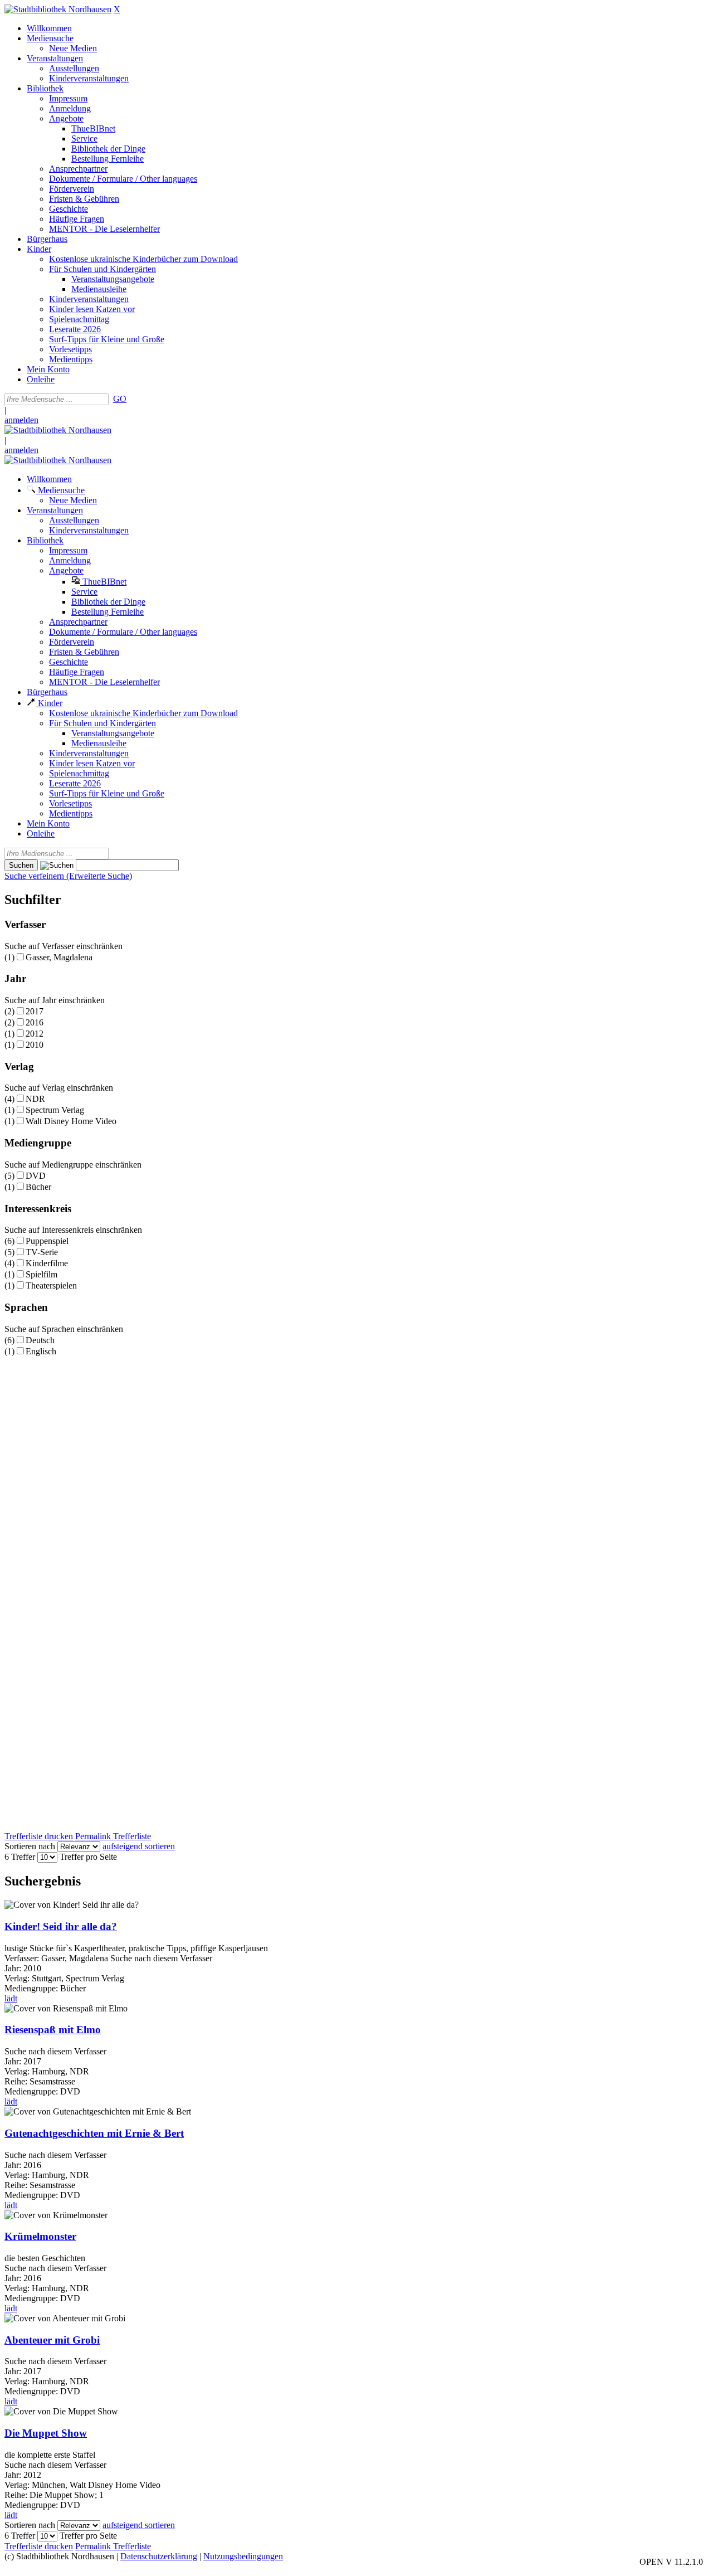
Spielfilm (41, 1274)
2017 (35, 1011)
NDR (35, 1099)
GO (120, 399)
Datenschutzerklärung (159, 2556)
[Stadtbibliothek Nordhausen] (58, 9)
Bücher (38, 1187)
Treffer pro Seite (88, 1857)
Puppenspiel (47, 1241)
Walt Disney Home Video (71, 1121)
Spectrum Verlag (55, 1110)
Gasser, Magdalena (59, 957)
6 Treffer (20, 1857)
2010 (35, 1045)
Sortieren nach (30, 1846)
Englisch (41, 1351)
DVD (36, 1176)
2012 (35, 1034)
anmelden (21, 420)
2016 (35, 1022)
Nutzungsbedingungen (243, 2556)
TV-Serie (42, 1252)
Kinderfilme (47, 1263)
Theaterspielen (51, 1285)
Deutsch (40, 1340)
